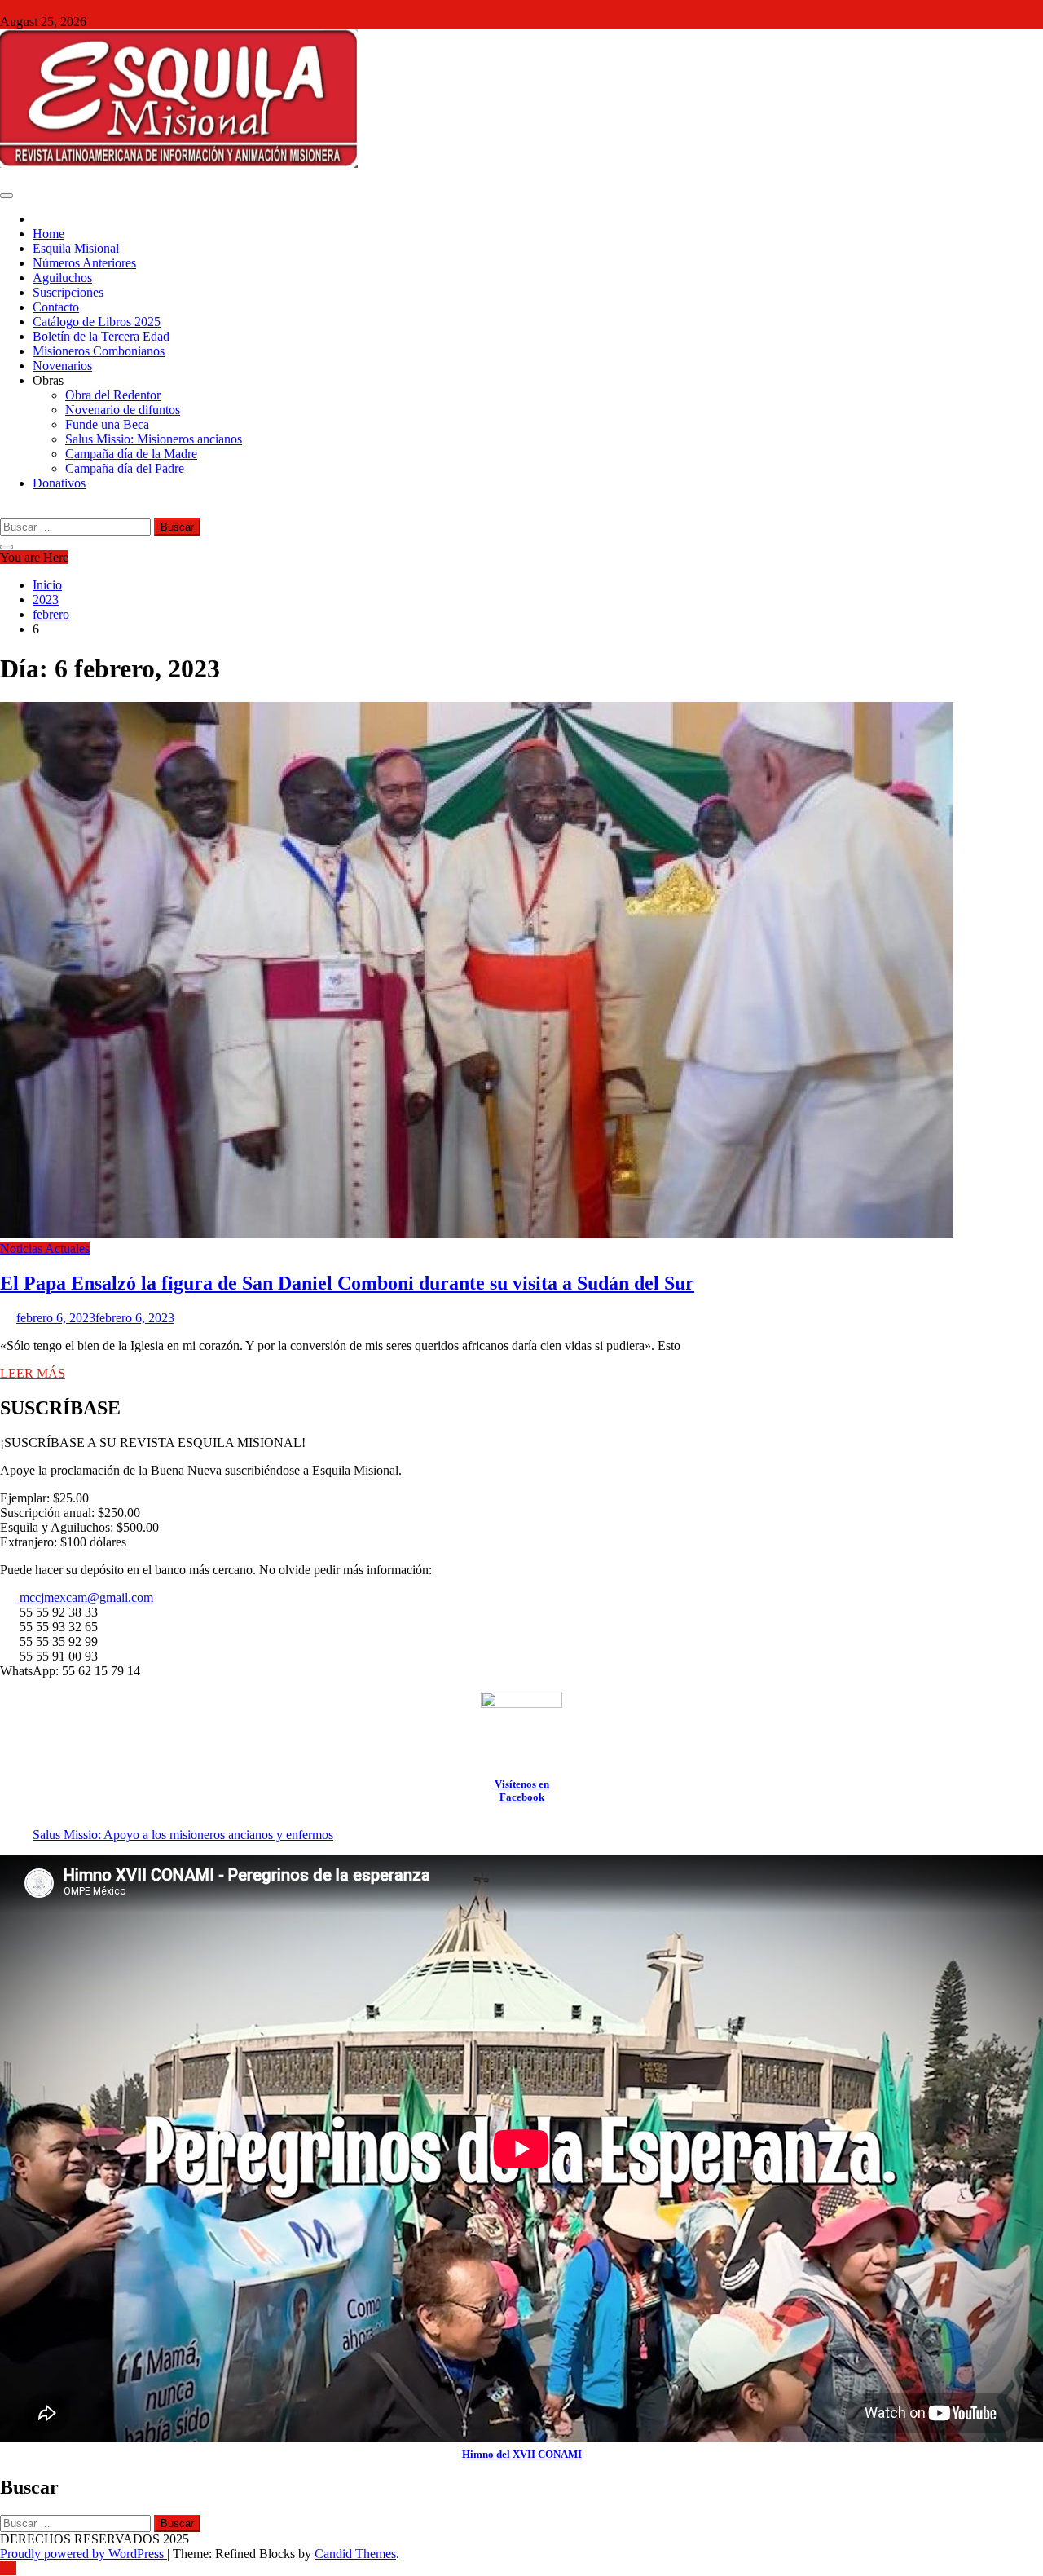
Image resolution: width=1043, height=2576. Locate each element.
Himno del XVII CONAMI (522, 2454)
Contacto (56, 307)
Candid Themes (355, 2554)
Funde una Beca (107, 424)
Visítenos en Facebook (522, 1791)
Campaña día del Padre (125, 468)
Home (48, 234)
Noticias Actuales (45, 1248)
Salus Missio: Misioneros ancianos (154, 439)
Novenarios (62, 366)
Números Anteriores (84, 263)
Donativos (59, 483)
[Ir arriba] (8, 2568)
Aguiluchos (62, 278)
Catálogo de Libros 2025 (97, 322)
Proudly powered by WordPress (84, 2554)
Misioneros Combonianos (99, 351)
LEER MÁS (33, 1373)
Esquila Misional (76, 248)
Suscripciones (68, 292)
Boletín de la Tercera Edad (101, 336)
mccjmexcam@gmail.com (85, 1597)
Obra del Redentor (113, 395)
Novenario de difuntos (123, 410)
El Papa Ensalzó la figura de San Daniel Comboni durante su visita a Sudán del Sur (347, 1283)
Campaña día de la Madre (131, 454)
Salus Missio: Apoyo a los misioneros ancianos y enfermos (183, 1835)
